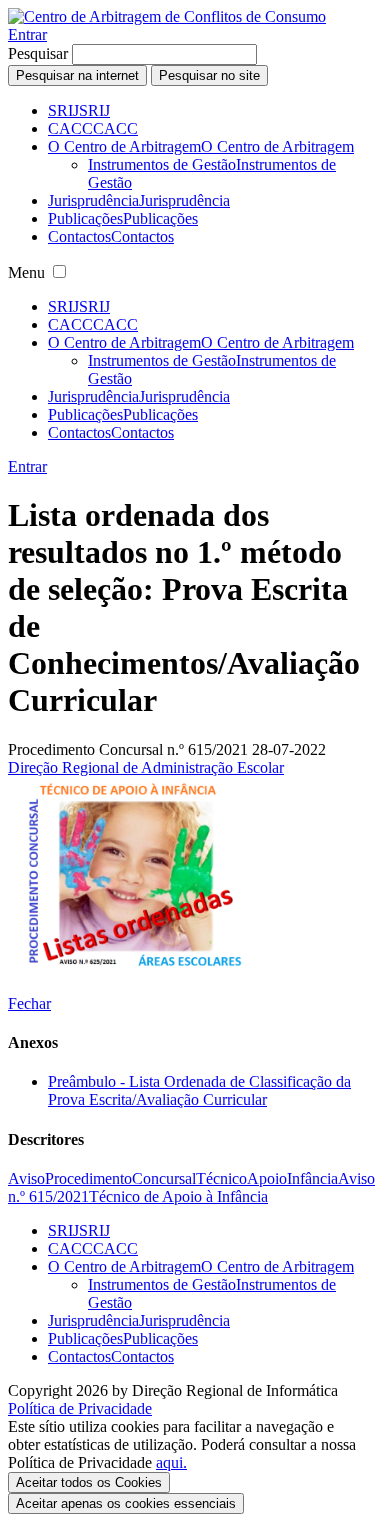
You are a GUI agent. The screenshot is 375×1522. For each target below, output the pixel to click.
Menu (26, 272)
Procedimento (88, 1178)
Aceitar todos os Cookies (89, 1482)
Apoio (267, 1178)
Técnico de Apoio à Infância (178, 1196)
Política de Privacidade (80, 1408)
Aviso (26, 1178)
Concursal (164, 1178)
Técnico (221, 1178)
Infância (312, 1178)
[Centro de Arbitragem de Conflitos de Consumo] (167, 16)
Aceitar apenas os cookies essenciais (126, 1503)
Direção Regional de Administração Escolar (146, 767)
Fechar (29, 1003)
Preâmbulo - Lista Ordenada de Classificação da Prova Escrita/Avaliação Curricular (199, 1090)
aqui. (171, 1462)
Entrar (27, 34)
